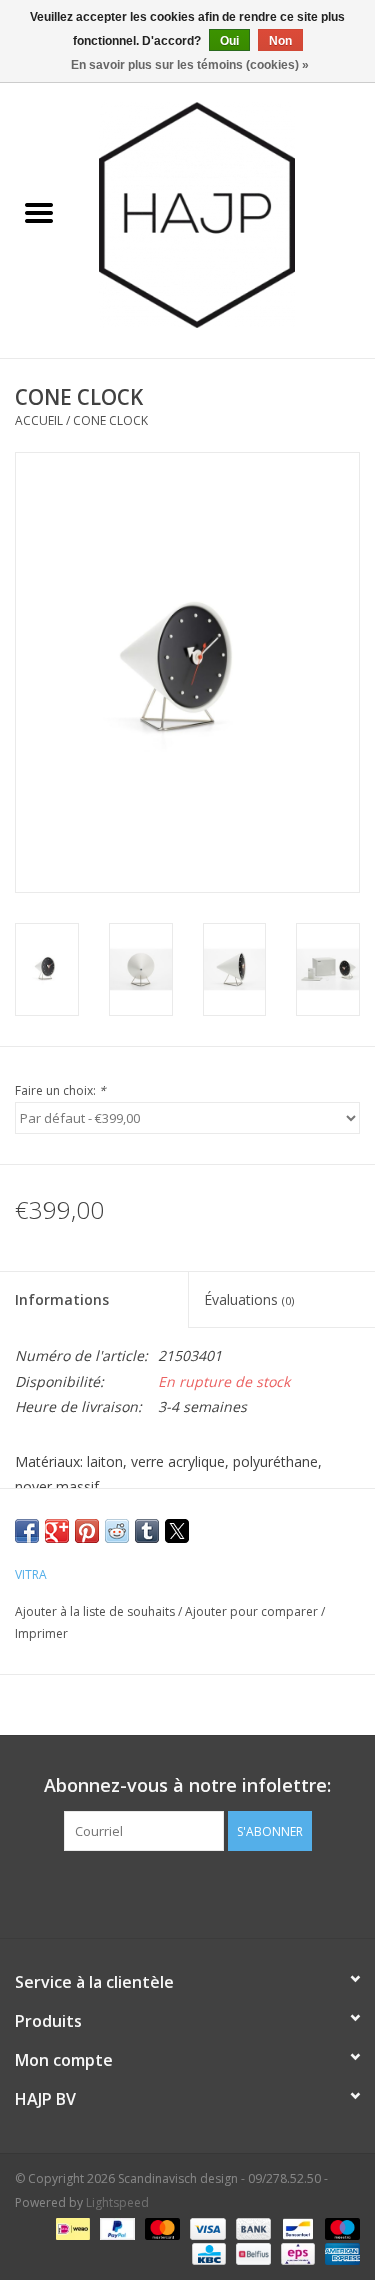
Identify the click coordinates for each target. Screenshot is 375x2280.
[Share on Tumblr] (147, 1531)
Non (280, 41)
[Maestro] (339, 2227)
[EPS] (296, 2252)
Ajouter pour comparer (253, 1611)
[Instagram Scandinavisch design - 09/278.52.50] (224, 1892)
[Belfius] (251, 2252)
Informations (62, 1299)
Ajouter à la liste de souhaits (96, 1611)
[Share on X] (177, 1531)
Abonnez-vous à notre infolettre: (187, 1785)
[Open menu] (39, 212)
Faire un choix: (60, 1090)
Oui (229, 41)
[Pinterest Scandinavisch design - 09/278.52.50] (188, 1892)
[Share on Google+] (57, 1531)
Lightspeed (117, 2202)
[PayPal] (115, 2227)
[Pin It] (87, 1531)
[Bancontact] (296, 2227)
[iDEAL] (71, 2227)
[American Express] (339, 2252)
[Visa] (205, 2227)
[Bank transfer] (251, 2227)
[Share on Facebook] (27, 1531)
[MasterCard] (160, 2227)
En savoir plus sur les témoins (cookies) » (190, 65)
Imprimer (41, 1633)
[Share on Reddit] (117, 1531)
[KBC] (207, 2252)
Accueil (39, 420)
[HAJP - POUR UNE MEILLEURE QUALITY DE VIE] (227, 213)
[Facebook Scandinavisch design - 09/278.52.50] (152, 1892)
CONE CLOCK (110, 420)
